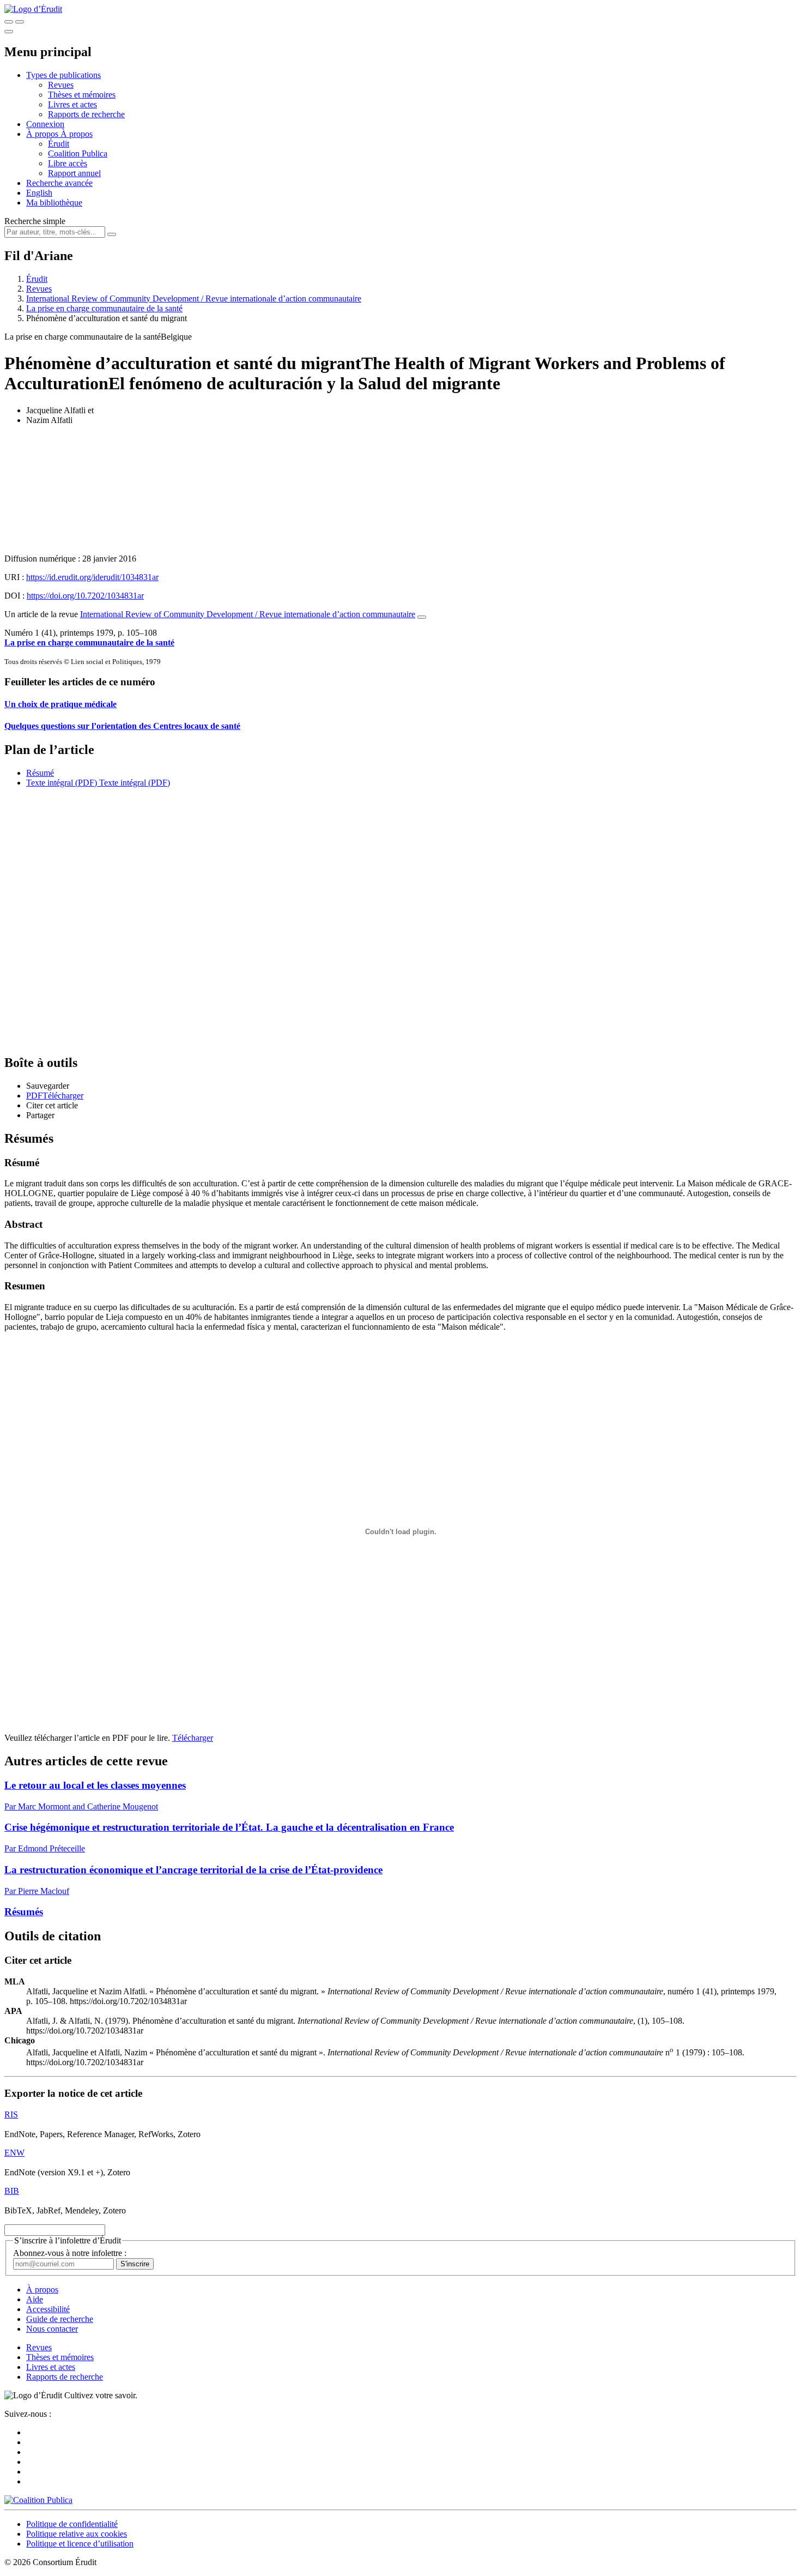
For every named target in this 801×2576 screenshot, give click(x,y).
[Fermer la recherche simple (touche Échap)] (20, 22)
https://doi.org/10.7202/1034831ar (85, 596)
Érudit (59, 144)
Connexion (45, 124)
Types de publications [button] (63, 75)
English (39, 193)
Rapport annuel (74, 173)
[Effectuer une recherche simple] (9, 22)
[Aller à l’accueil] (33, 9)
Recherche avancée (59, 183)
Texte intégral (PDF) (62, 783)
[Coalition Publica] (38, 2500)
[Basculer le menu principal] (9, 32)
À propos (77, 134)
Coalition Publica (78, 153)
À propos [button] (43, 134)
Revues (61, 85)
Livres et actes (72, 104)
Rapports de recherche (86, 114)
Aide (35, 2299)
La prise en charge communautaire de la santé (104, 308)
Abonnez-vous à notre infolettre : (70, 2253)
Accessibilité (48, 2309)
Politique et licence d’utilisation (80, 2544)
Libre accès (68, 163)
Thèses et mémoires (82, 95)
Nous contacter (52, 2329)
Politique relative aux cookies (77, 2534)
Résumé (40, 773)
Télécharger (193, 1738)
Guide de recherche (60, 2319)
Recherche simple (35, 221)
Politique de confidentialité (72, 2524)
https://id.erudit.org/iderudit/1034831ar (92, 577)
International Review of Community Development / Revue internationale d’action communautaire (194, 298)
